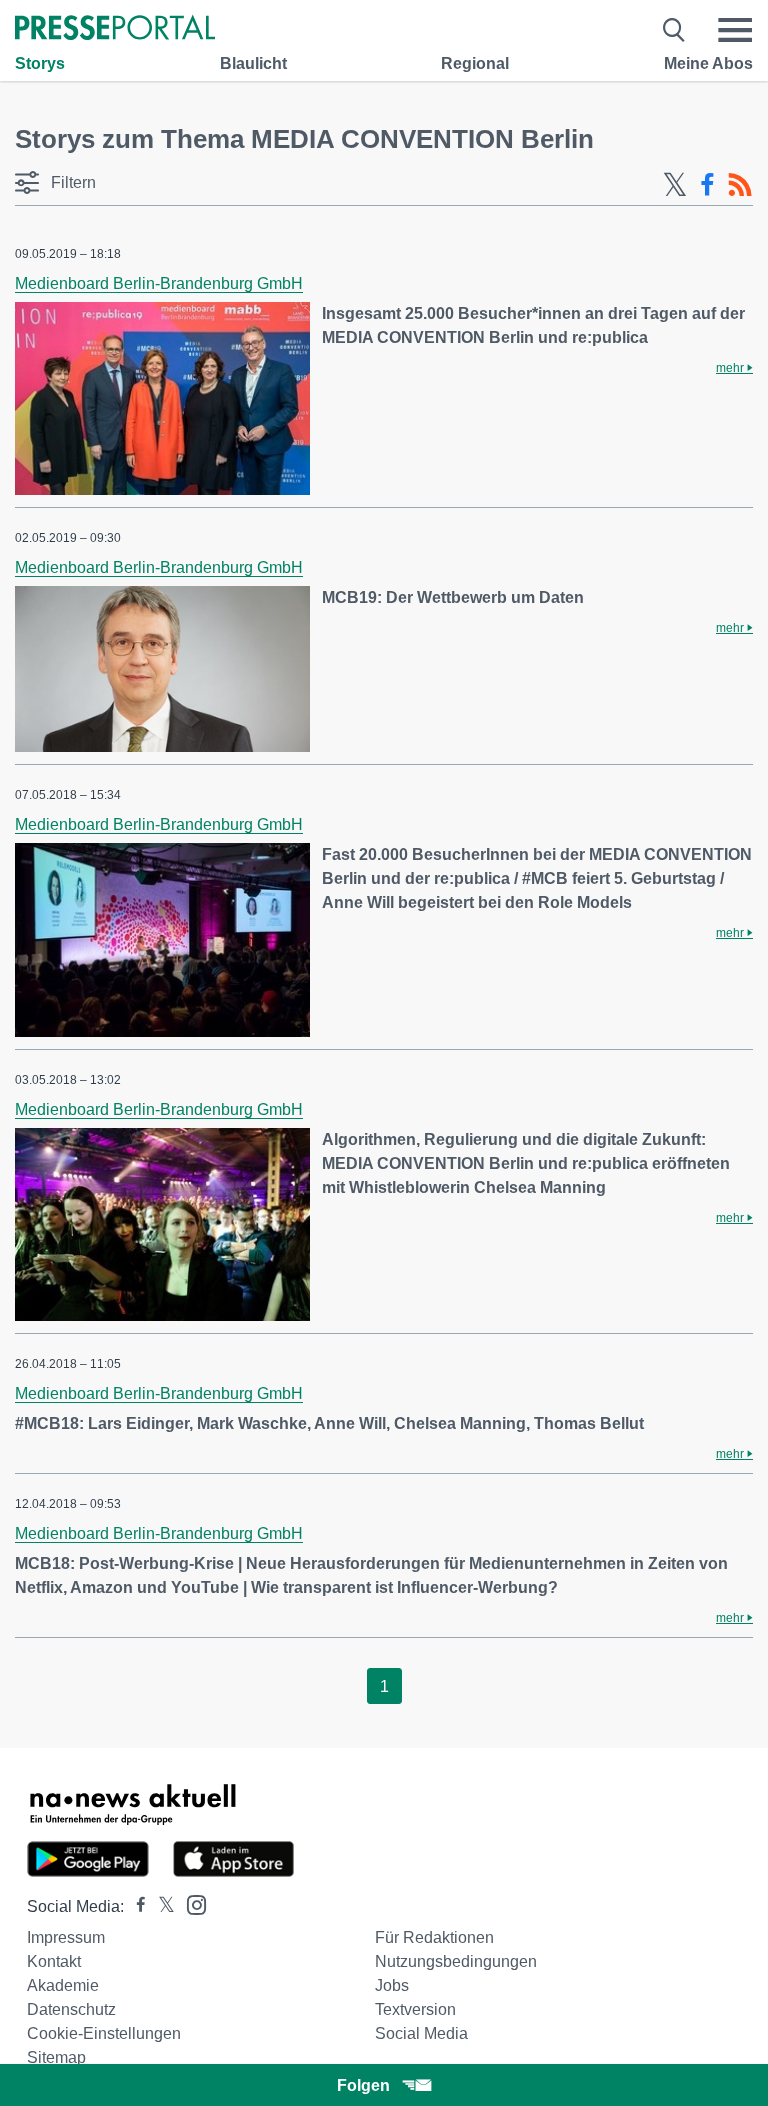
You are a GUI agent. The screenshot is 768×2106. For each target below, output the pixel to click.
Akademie (63, 1985)
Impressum (66, 1937)
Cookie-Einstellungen (104, 2033)
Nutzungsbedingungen (456, 1961)
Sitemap (56, 2057)
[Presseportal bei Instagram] (190, 1903)
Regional (475, 63)
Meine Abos (708, 63)
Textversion (415, 2009)
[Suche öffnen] (674, 30)
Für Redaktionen (434, 1937)
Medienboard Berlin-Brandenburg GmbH (159, 283)
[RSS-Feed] (740, 185)
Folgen (363, 2085)
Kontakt (54, 1961)
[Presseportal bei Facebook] (135, 1906)
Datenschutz (71, 2009)
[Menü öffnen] (735, 30)
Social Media (421, 2033)
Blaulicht (253, 63)
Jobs (392, 1985)
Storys (40, 63)
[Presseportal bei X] (160, 1906)
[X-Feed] (675, 185)
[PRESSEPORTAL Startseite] (115, 29)
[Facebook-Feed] (707, 185)
